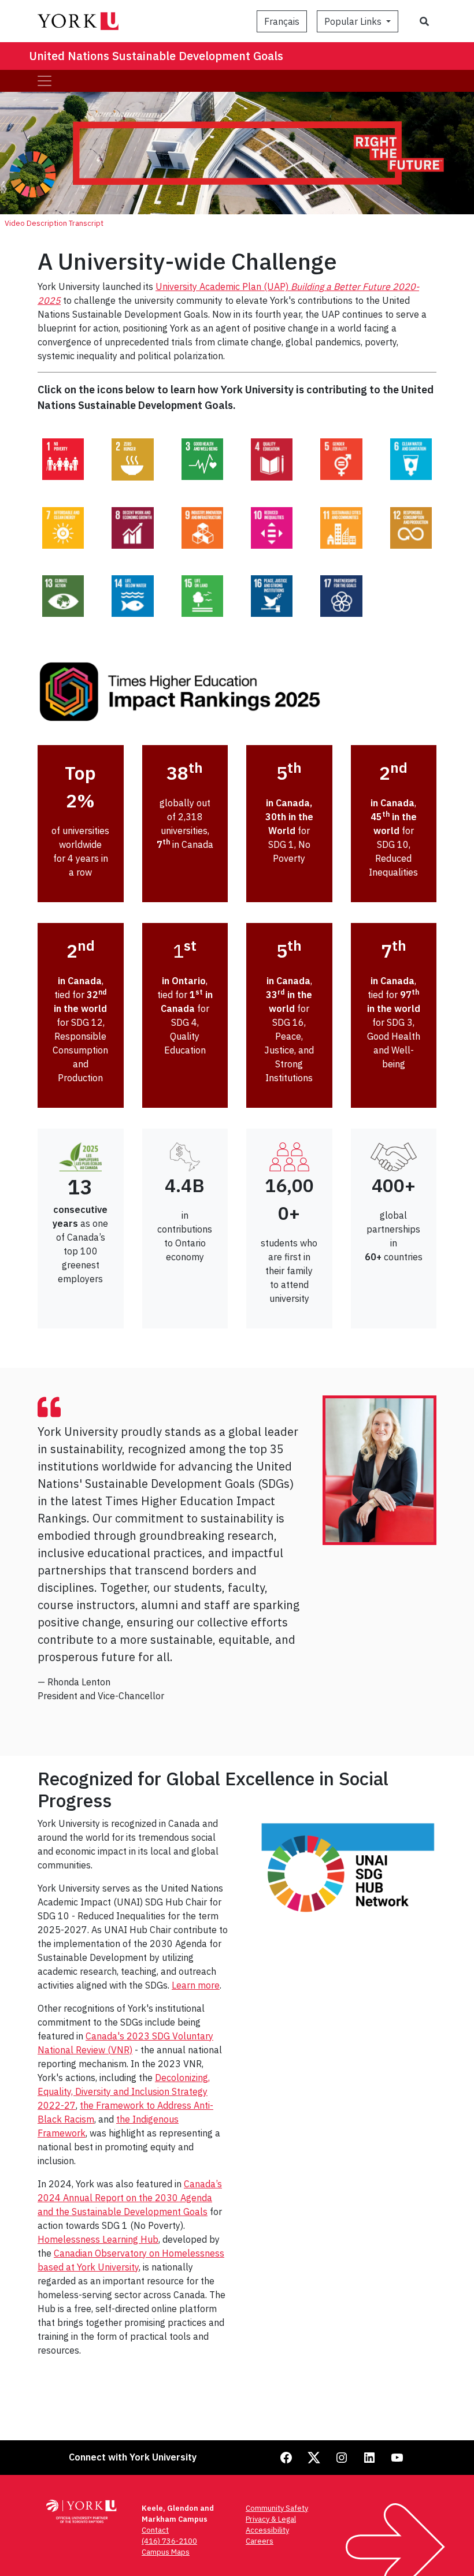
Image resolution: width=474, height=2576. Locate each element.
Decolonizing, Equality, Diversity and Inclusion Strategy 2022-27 (124, 2091)
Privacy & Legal (271, 2519)
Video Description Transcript (54, 223)
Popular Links (354, 21)
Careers (260, 2541)
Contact (155, 2530)
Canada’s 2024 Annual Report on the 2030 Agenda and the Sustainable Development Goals (130, 2198)
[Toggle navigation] (45, 81)
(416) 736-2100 (169, 2541)
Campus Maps (166, 2552)
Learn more (196, 1985)
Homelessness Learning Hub (98, 2239)
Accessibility (267, 2530)
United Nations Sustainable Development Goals (156, 56)
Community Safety (277, 2508)
